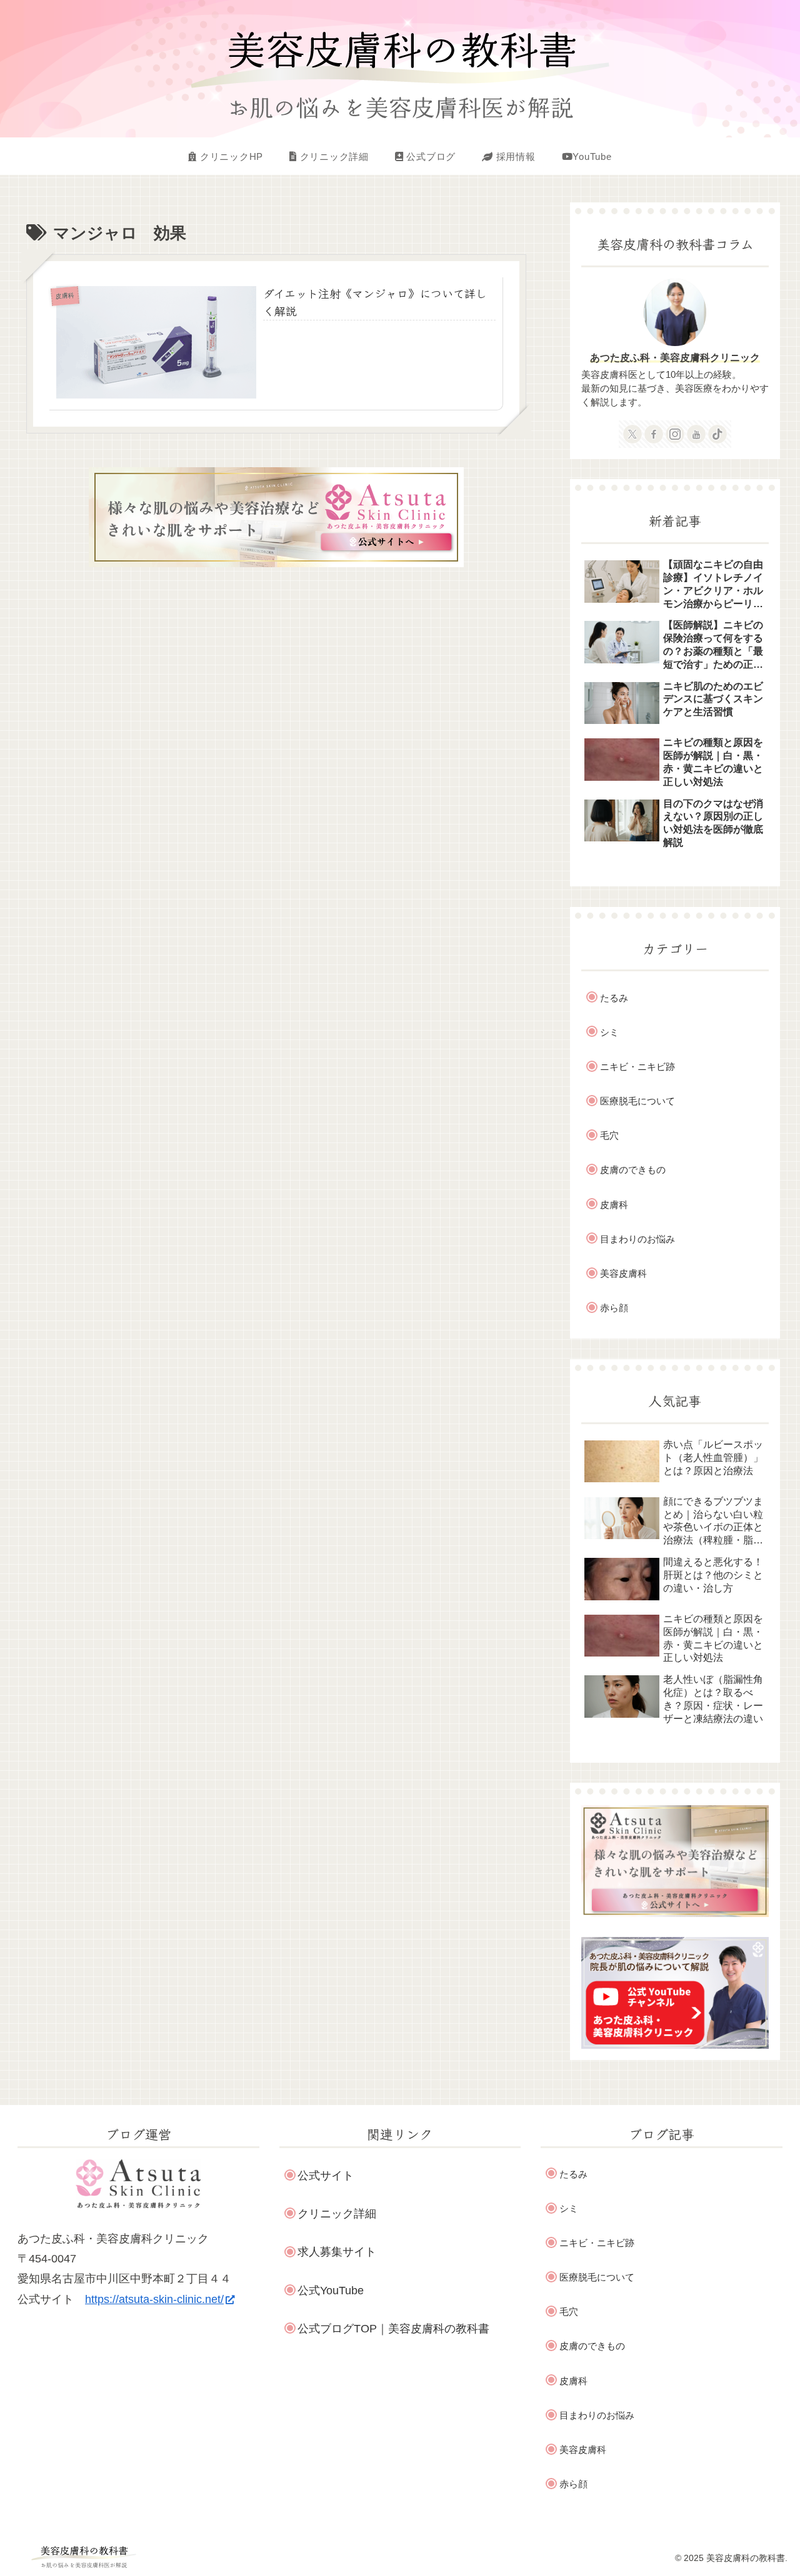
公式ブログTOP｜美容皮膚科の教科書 (393, 2329)
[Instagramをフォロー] (675, 434)
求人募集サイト (337, 2252)
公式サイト (326, 2176)
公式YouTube (331, 2291)
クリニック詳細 (337, 2214)
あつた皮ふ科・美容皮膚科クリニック (675, 357)
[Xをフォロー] (632, 434)
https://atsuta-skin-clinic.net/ (154, 2299)
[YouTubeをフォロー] (696, 434)
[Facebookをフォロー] (654, 434)
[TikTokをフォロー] (717, 434)
